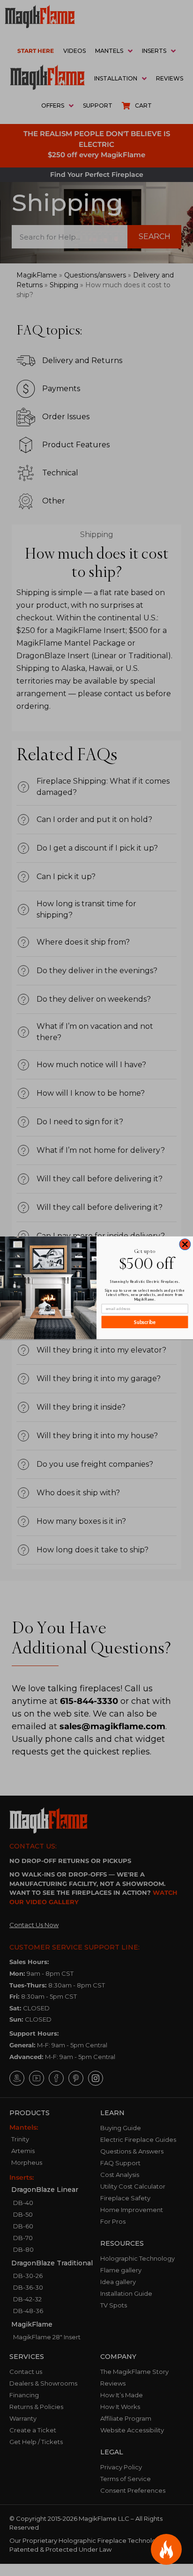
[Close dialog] (185, 1244)
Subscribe (145, 1322)
